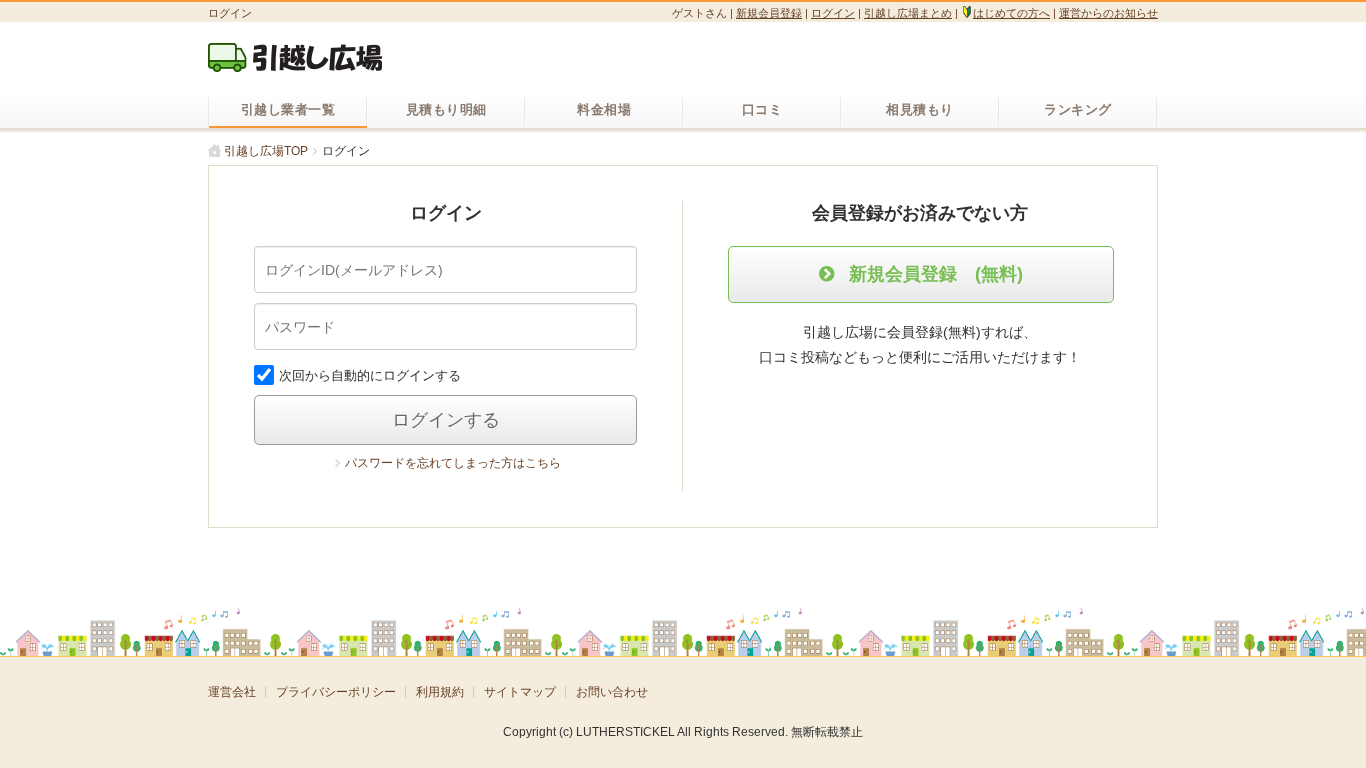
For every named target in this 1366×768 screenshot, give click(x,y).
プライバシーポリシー (336, 692)
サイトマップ (520, 692)
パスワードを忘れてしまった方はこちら (453, 463)
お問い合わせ (612, 692)
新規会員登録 (769, 13)
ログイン (833, 13)
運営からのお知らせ (1108, 13)
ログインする (446, 420)
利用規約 (440, 692)
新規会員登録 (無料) (936, 274)
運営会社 (232, 692)
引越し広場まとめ (908, 13)
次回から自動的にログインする (370, 375)
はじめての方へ (1011, 13)
